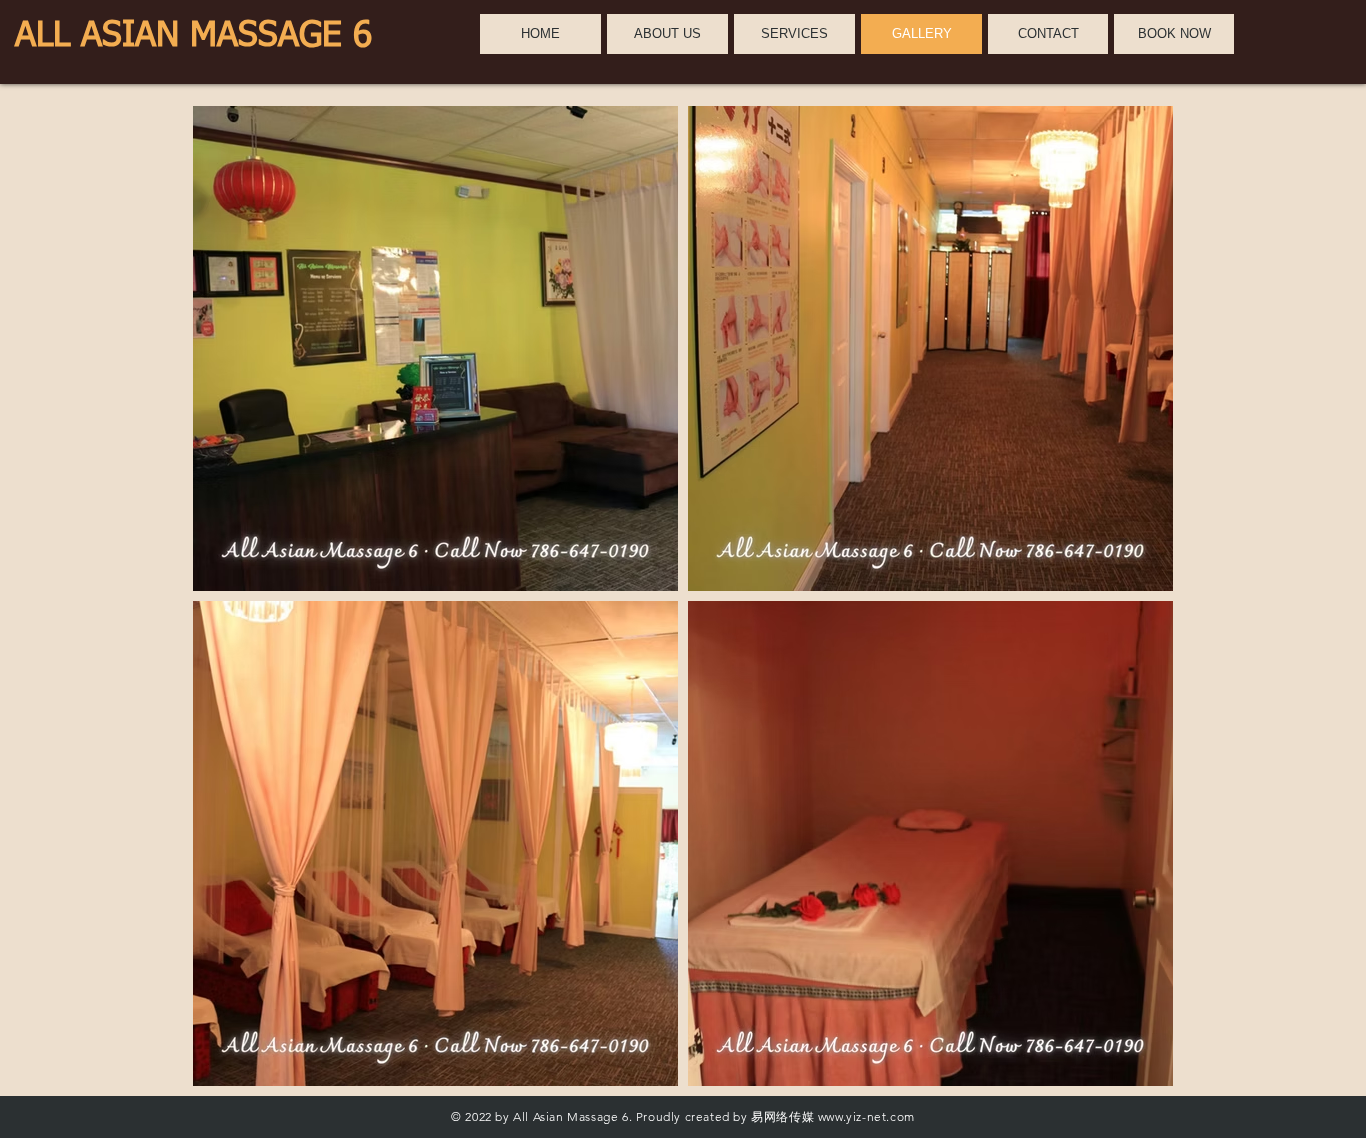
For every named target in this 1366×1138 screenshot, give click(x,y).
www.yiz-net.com (866, 1116)
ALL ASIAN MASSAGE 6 (193, 36)
